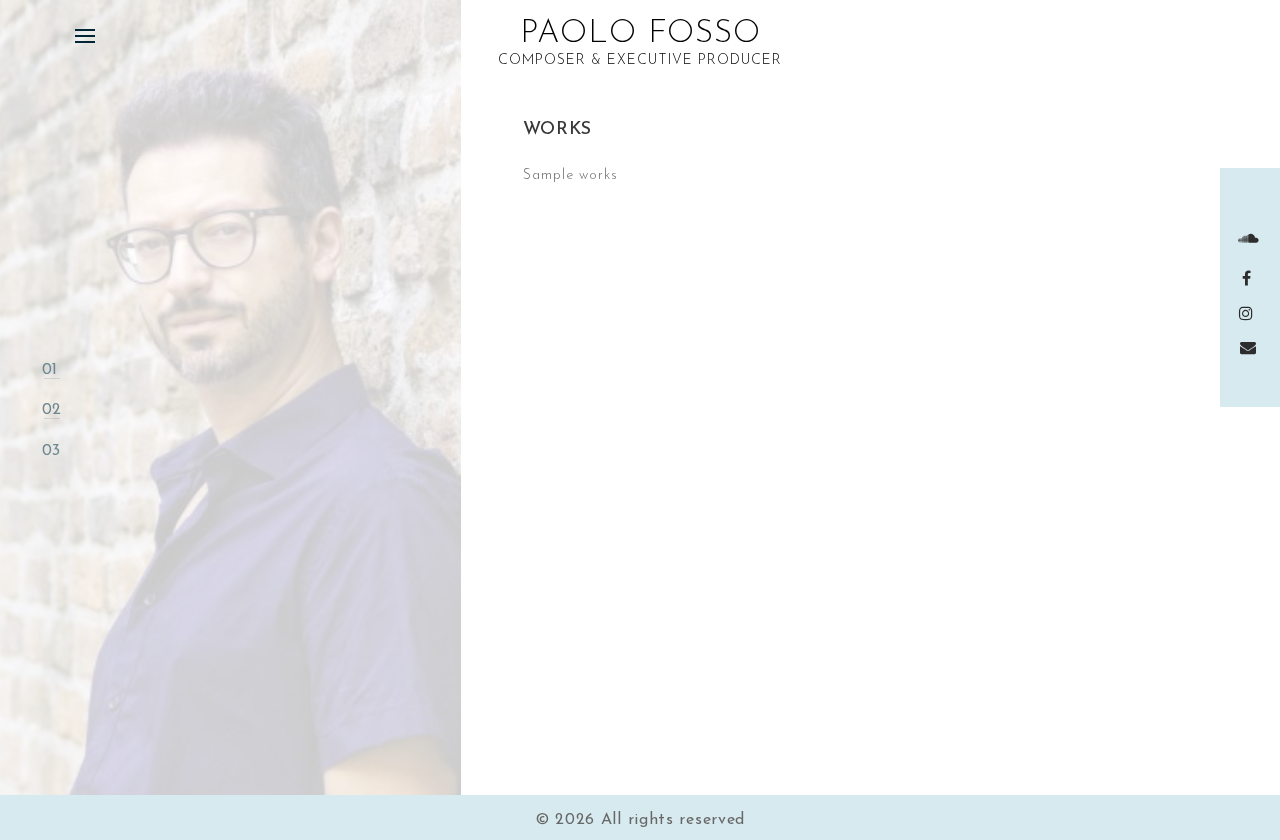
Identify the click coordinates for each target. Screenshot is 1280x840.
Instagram (1250, 313)
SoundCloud (1250, 238)
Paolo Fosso (640, 34)
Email (1250, 347)
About (69, 370)
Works (70, 410)
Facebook (1250, 278)
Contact (80, 450)
